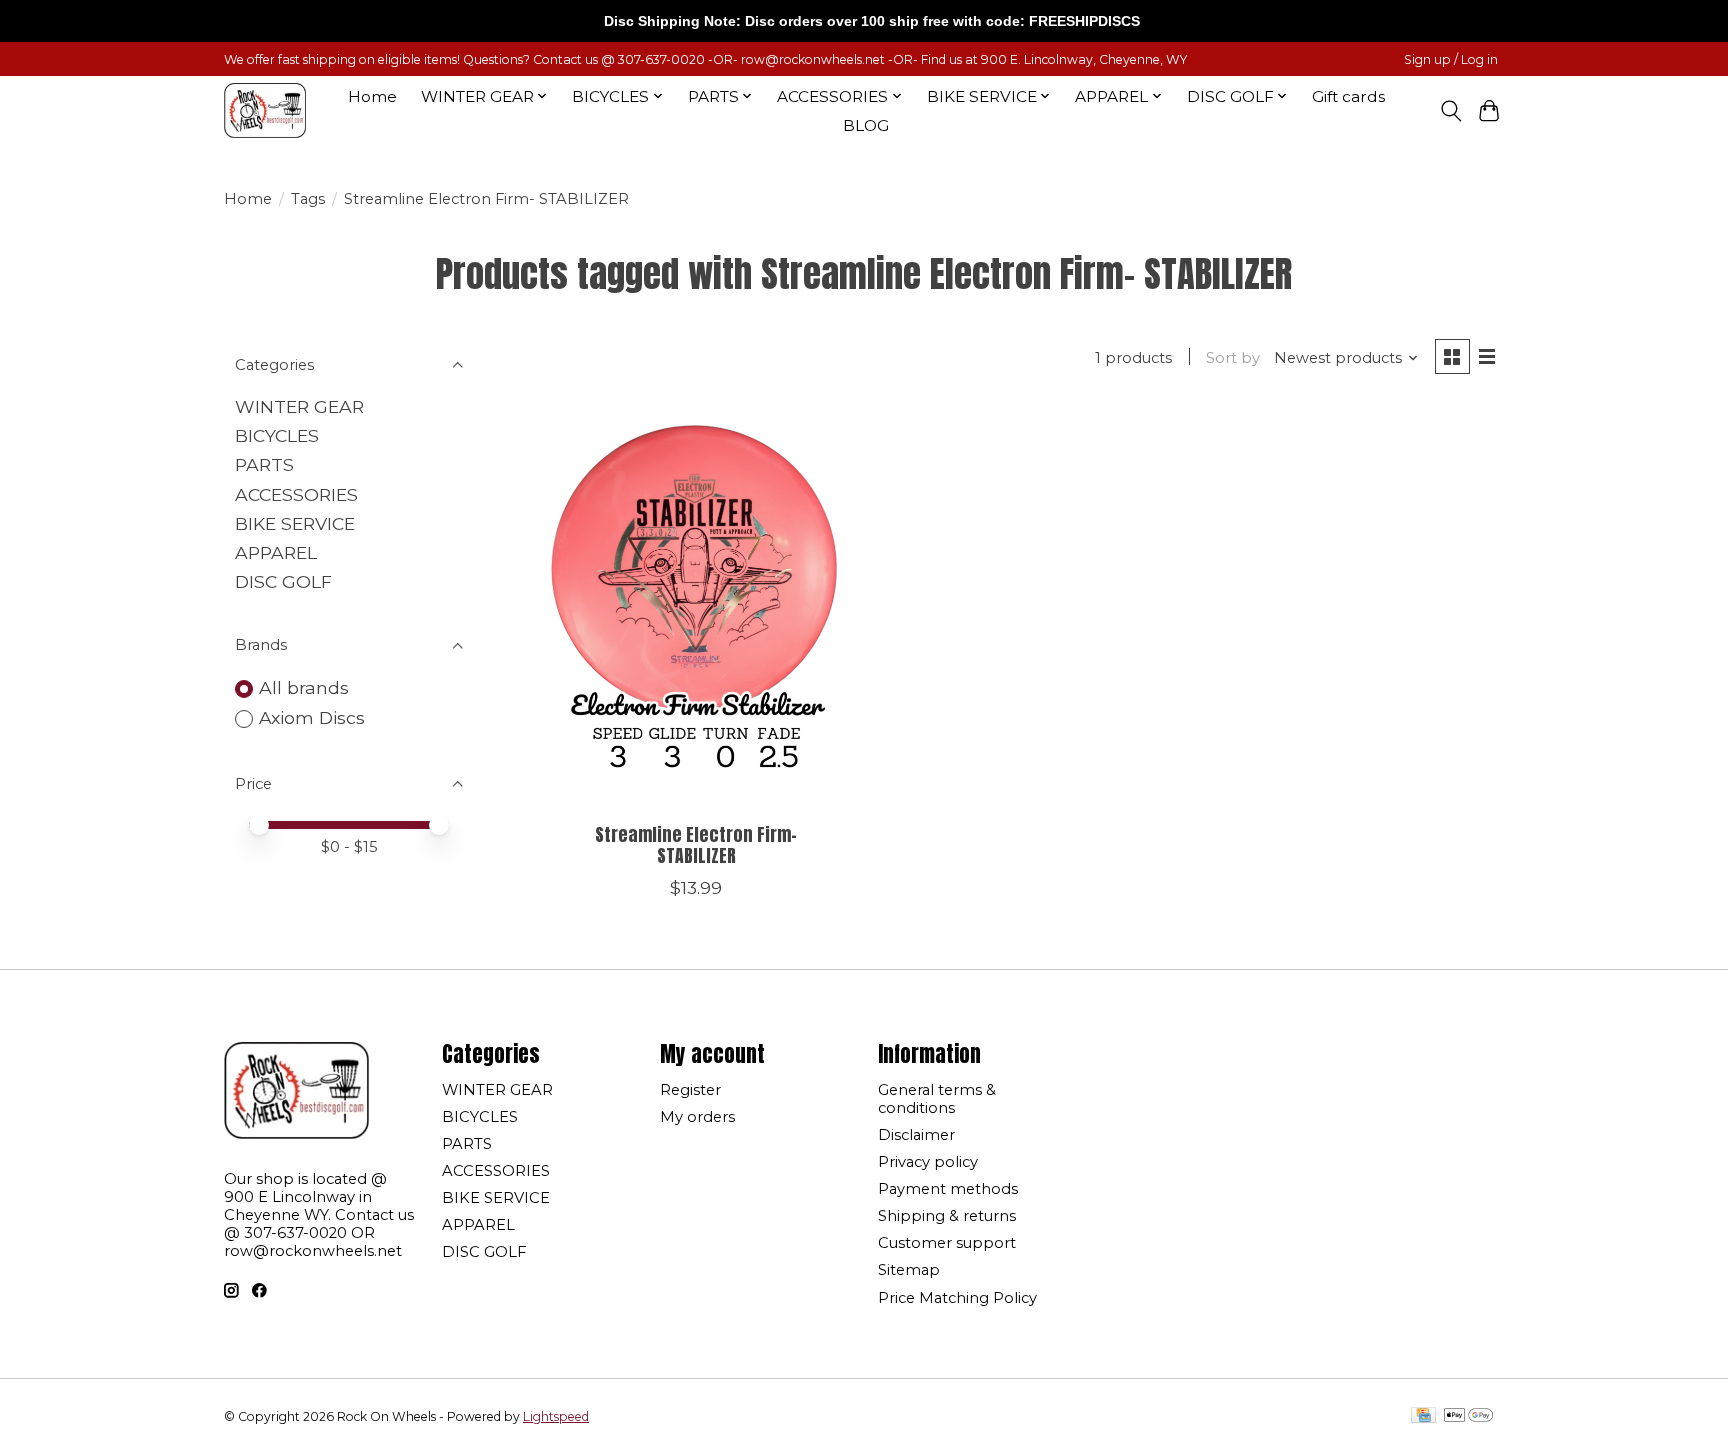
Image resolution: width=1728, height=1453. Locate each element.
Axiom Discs (312, 717)
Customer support (947, 1243)
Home (372, 96)
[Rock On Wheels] (265, 110)
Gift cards (1348, 96)
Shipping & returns (947, 1216)
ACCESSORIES (296, 494)
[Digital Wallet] (1468, 1416)
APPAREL (276, 552)
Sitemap (909, 1270)
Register (690, 1090)
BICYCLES (277, 435)
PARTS (264, 464)
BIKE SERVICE (295, 523)
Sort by (1233, 358)
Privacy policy (928, 1162)
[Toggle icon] (1450, 111)
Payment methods (948, 1189)
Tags (308, 199)
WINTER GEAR (299, 406)
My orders (697, 1117)
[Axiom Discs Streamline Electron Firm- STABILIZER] (696, 607)
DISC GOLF (283, 581)
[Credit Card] (1423, 1416)
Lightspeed (556, 1416)
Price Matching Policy (957, 1298)
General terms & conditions (937, 1099)
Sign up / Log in (1451, 59)
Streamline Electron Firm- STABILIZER (696, 845)
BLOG (866, 125)
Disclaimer (916, 1135)
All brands (304, 687)
